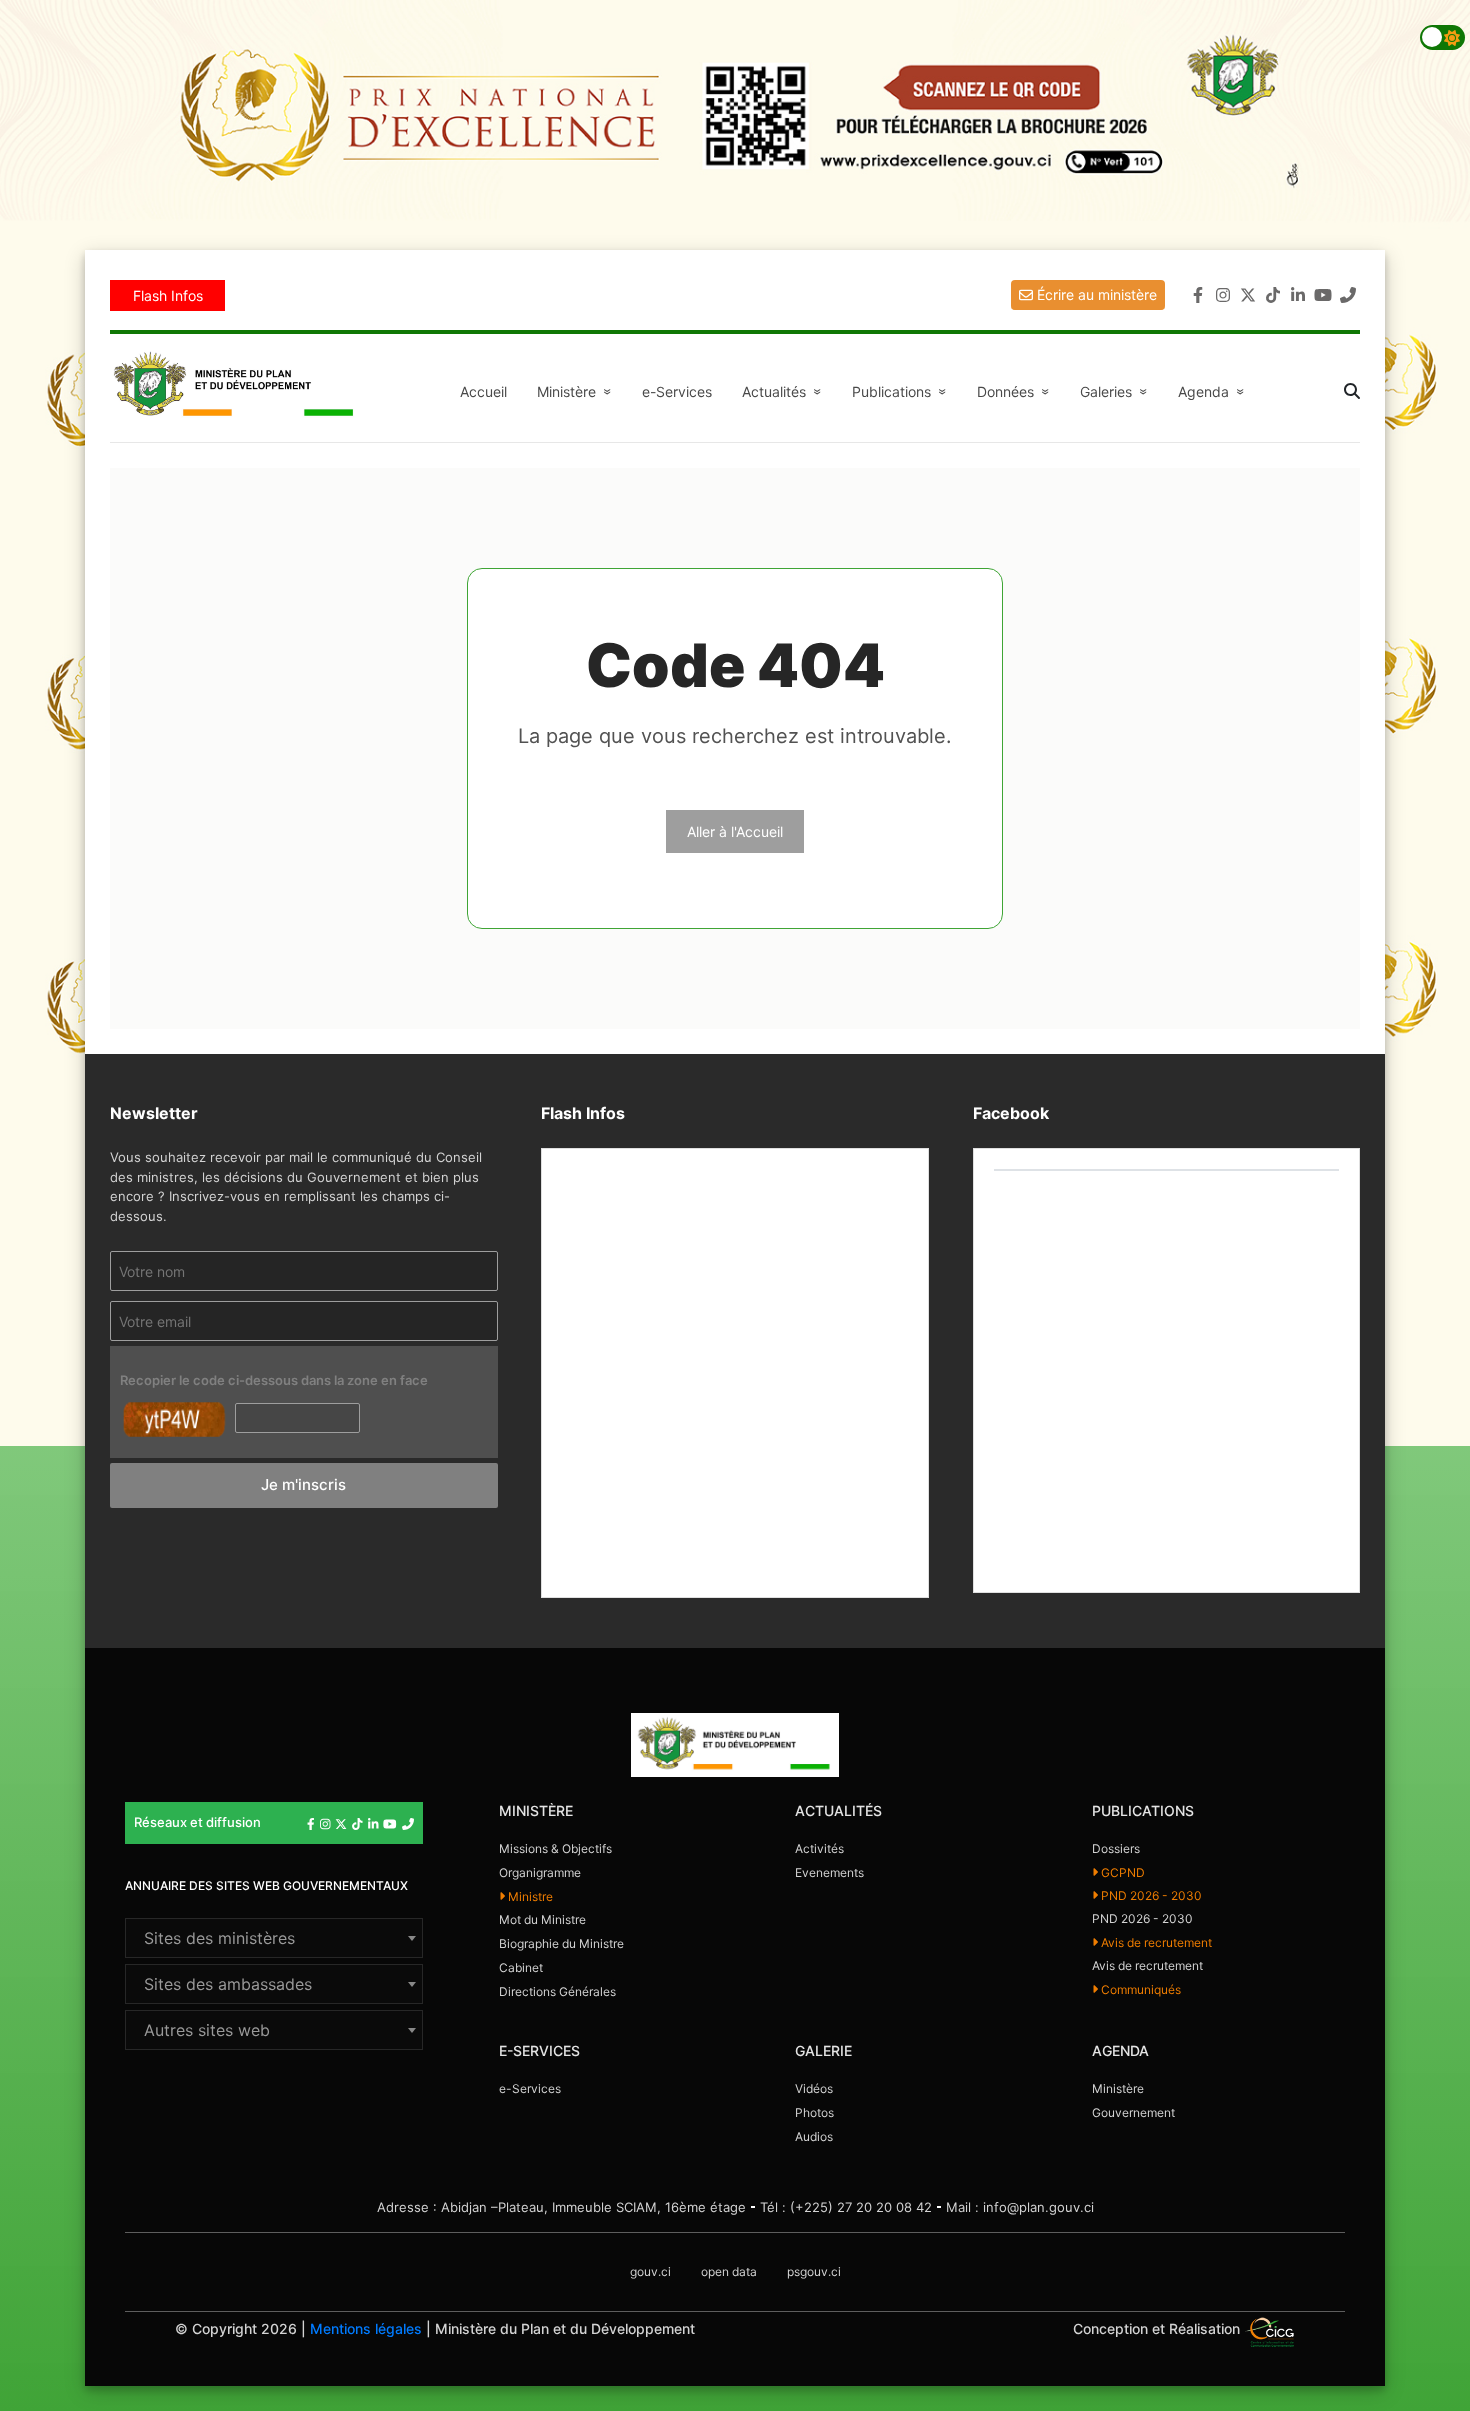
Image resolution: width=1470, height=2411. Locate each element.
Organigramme (540, 1872)
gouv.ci (650, 2271)
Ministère (1118, 2088)
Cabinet (521, 1967)
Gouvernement (1133, 2112)
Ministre (529, 1896)
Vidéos (814, 2088)
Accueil (483, 391)
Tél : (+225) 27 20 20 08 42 (846, 2207)
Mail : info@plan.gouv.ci (1020, 2207)
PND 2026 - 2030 (1150, 1895)
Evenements (829, 1872)
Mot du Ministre (542, 1919)
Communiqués (1139, 1989)
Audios (814, 2136)
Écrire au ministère (1095, 294)
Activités (819, 1848)
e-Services (677, 391)
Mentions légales (366, 2328)
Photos (814, 2112)
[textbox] (274, 1938)
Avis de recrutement (1155, 1942)
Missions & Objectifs (555, 1848)
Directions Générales (557, 1991)
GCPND (1121, 1872)
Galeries (1116, 391)
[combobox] (274, 1938)
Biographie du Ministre (561, 1943)
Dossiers (1116, 1848)
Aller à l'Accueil (735, 831)
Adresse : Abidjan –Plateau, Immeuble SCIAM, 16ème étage (561, 2207)
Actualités (784, 391)
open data (729, 2271)
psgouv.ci (814, 2271)
